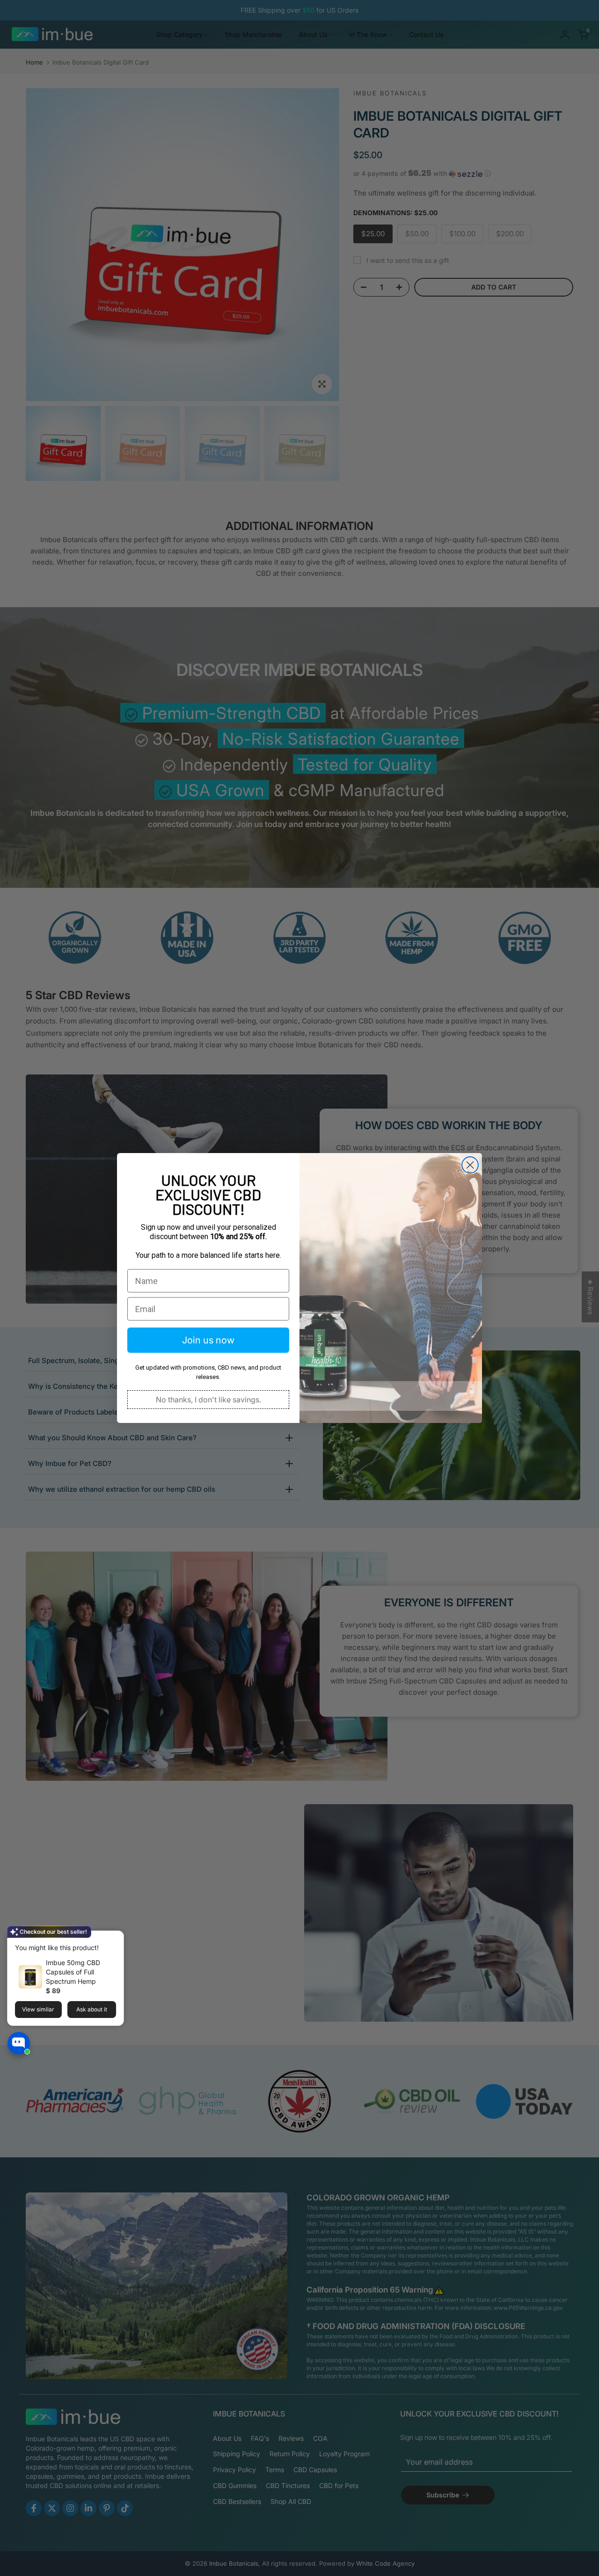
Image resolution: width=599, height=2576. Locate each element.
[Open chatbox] (19, 2043)
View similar (38, 2009)
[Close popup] (114, 1939)
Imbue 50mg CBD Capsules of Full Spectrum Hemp (73, 1972)
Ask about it (92, 2009)
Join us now (208, 1340)
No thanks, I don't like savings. (208, 1400)
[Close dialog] (470, 1165)
